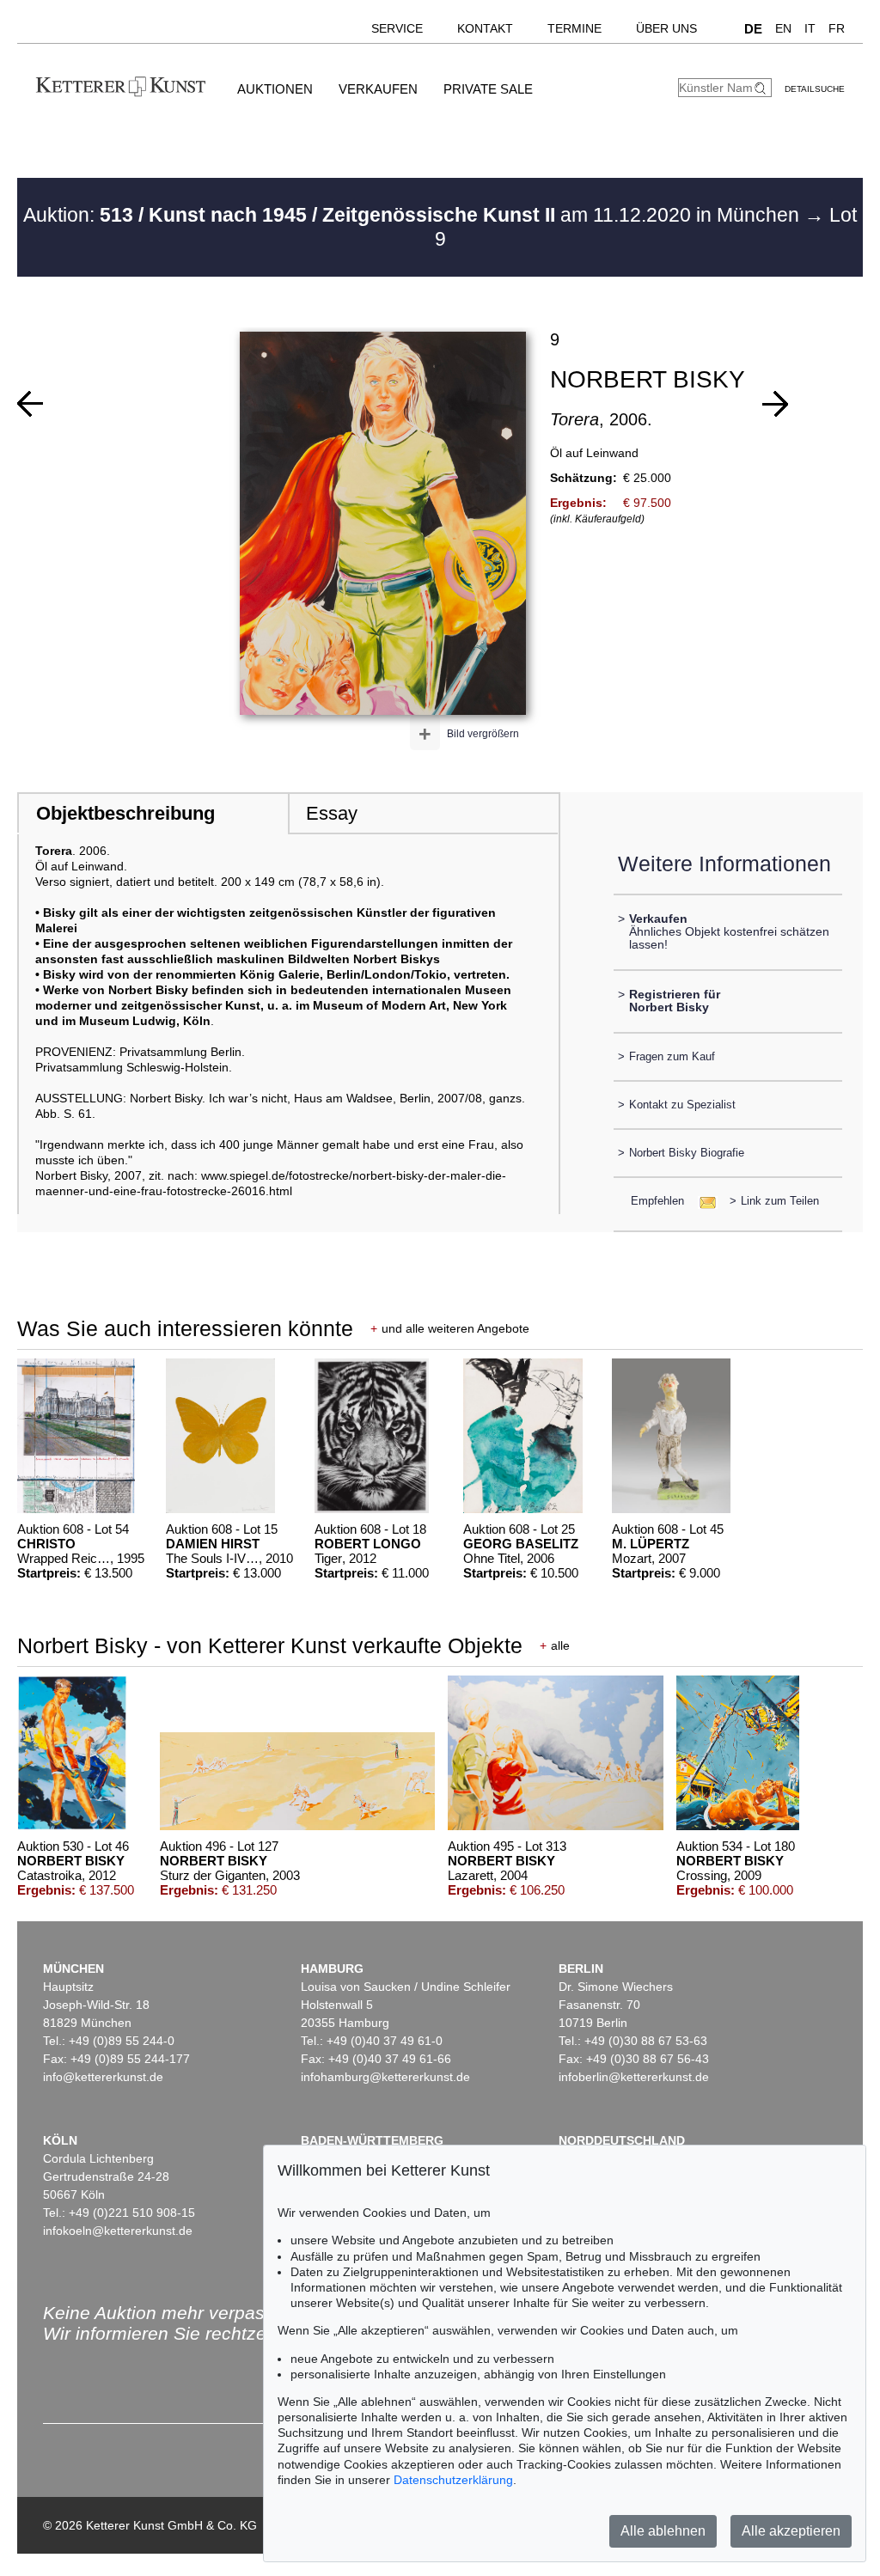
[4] (30, 404)
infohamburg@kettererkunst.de (385, 2077)
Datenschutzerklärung (453, 2480)
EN (783, 28)
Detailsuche (815, 89)
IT (810, 28)
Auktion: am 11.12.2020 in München (414, 215)
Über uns (666, 28)
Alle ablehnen (663, 2531)
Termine (574, 28)
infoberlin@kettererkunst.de (634, 2077)
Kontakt (485, 28)
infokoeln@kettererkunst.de (118, 2231)
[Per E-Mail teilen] (703, 1201)
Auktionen (275, 89)
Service (397, 28)
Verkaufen (378, 89)
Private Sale (488, 89)
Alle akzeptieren (791, 2531)
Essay (332, 813)
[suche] (762, 88)
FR (837, 28)
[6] (775, 404)
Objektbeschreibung (125, 813)
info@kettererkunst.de (103, 2077)
